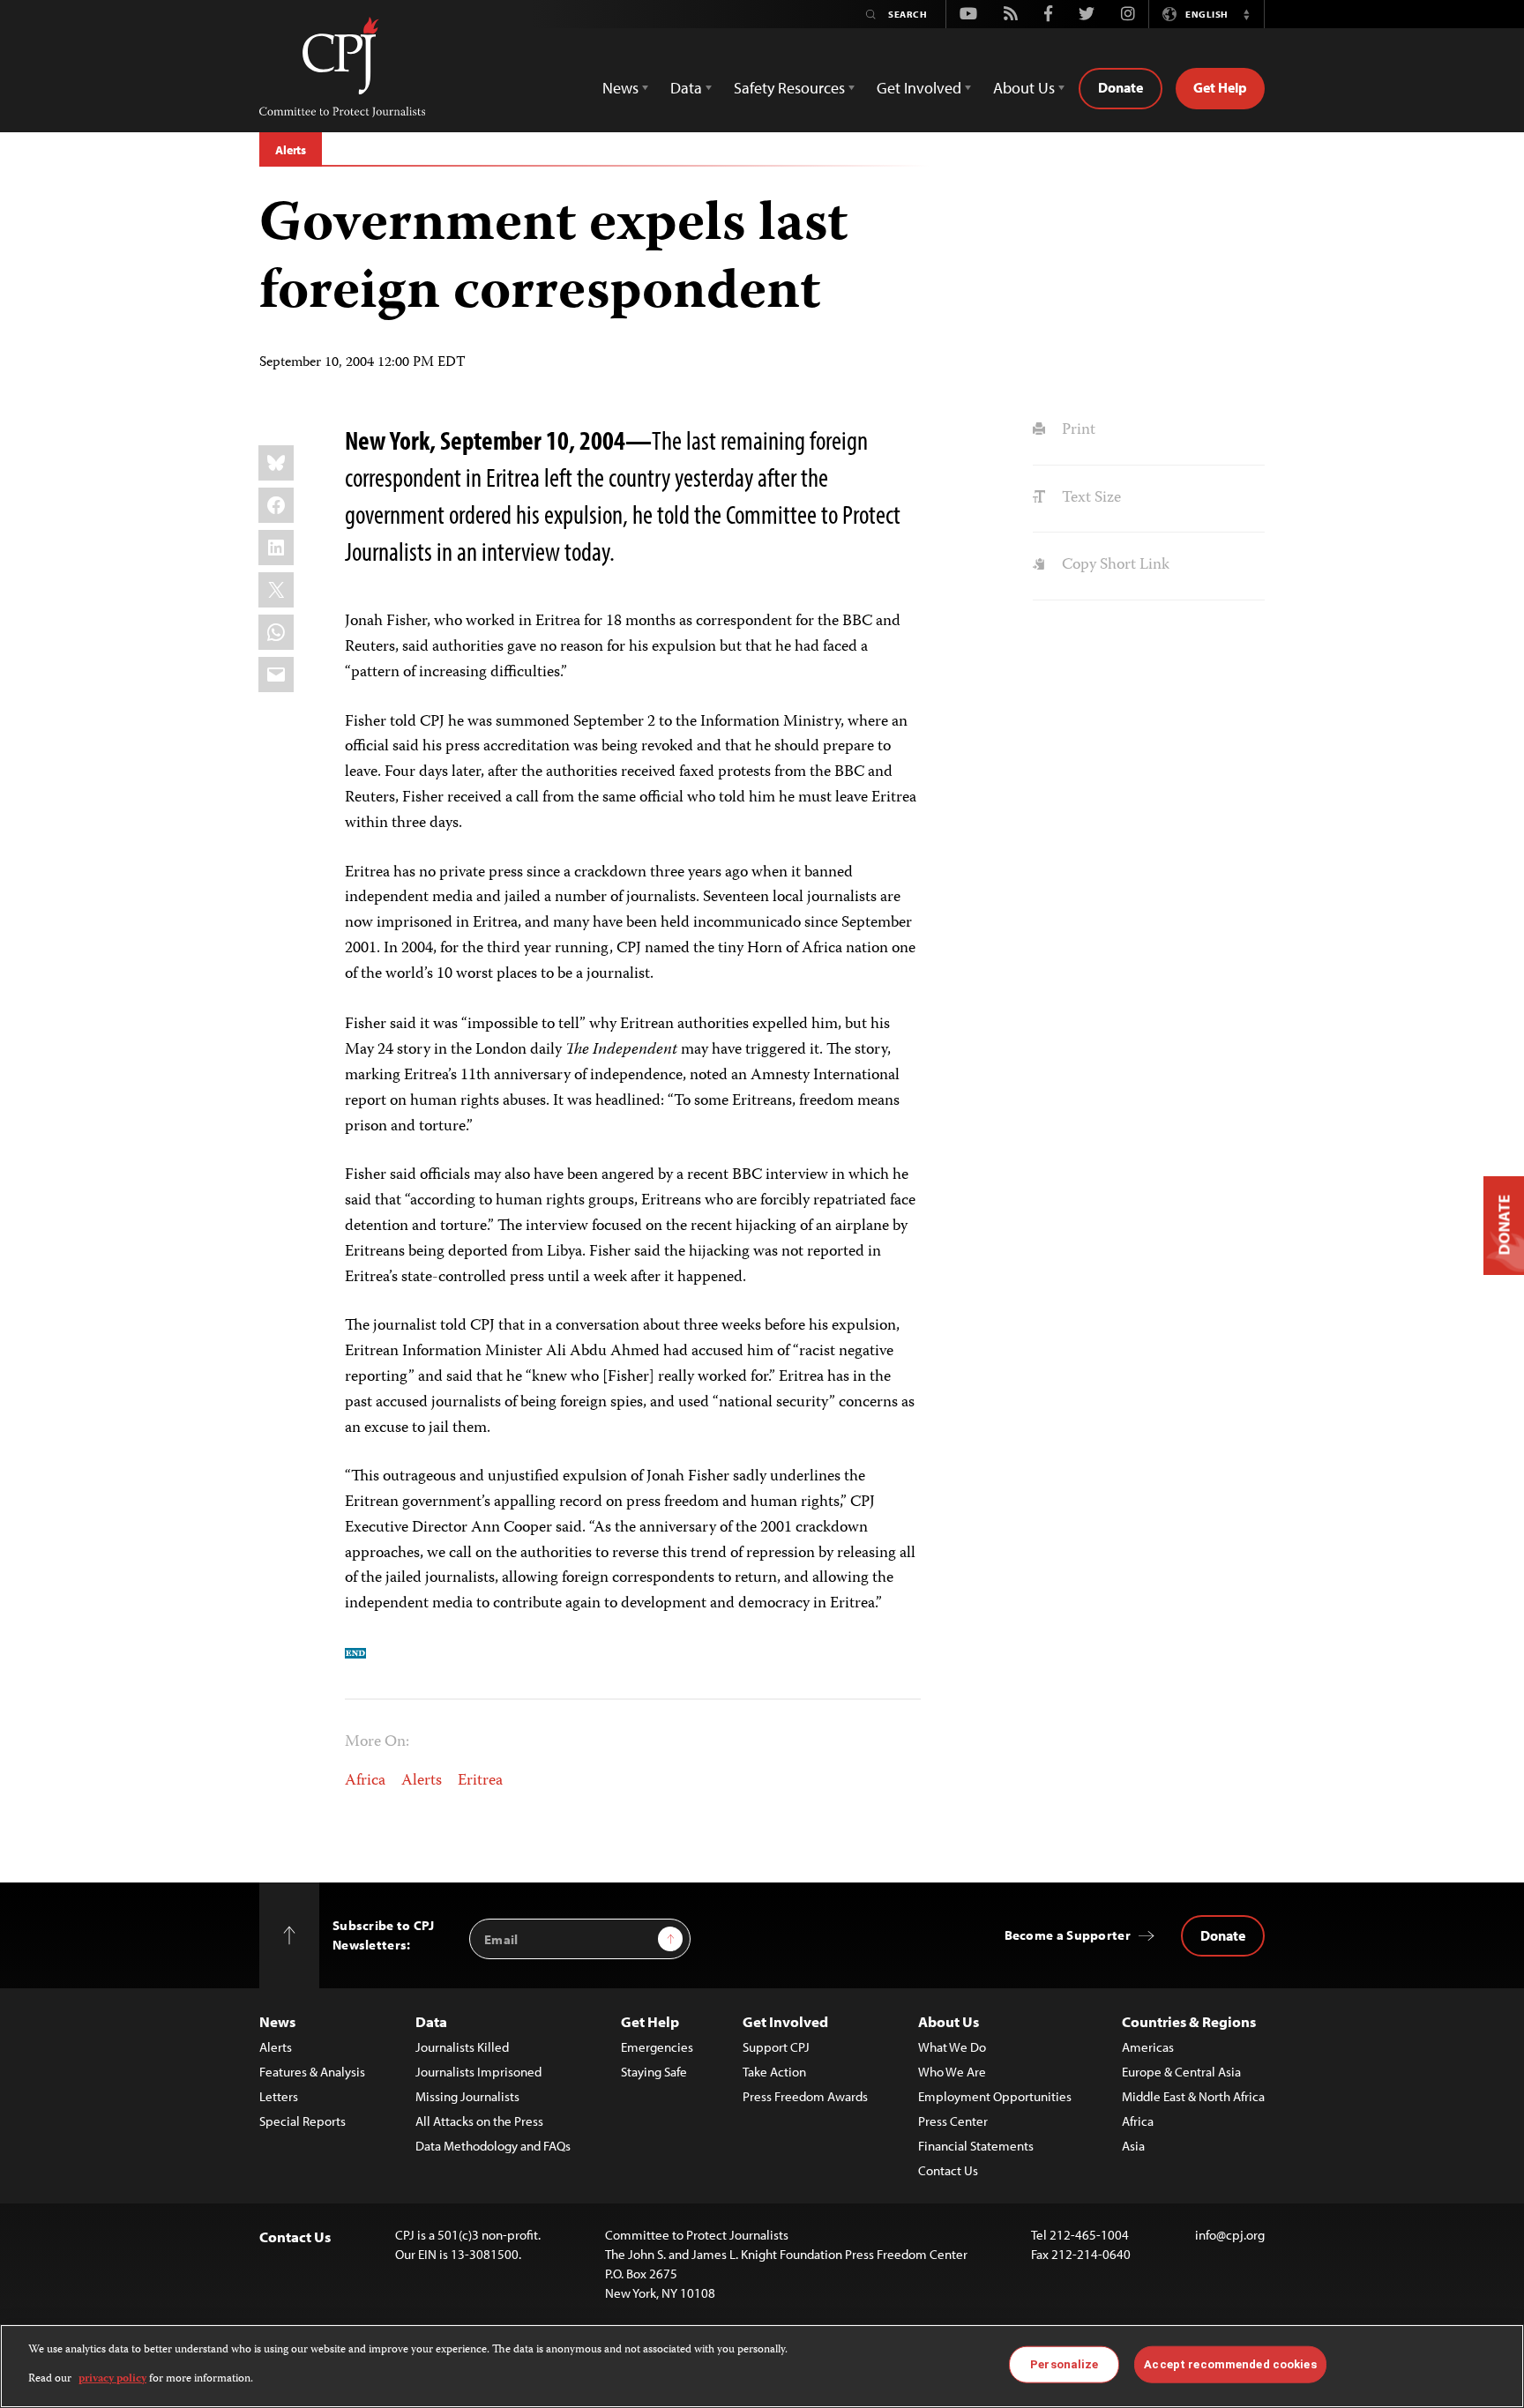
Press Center (953, 2121)
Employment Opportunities (995, 2096)
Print (1076, 430)
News (277, 2021)
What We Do (952, 2047)
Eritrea (480, 1781)
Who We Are (952, 2072)
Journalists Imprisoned (478, 2072)
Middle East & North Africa (1193, 2096)
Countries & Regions (1189, 2021)
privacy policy (112, 2378)
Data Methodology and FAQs (493, 2146)
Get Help (1220, 87)
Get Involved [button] (919, 88)
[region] (762, 2366)
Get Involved (785, 2021)
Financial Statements (976, 2146)
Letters (279, 2096)
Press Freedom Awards (805, 2096)
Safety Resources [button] (789, 88)
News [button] (620, 88)
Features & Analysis (312, 2072)
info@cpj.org (1230, 2235)
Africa (365, 1781)
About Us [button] (1024, 88)
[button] (1246, 14)
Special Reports (303, 2121)
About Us (949, 2021)
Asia (1133, 2146)
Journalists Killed (462, 2047)
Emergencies (657, 2047)
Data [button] (686, 88)
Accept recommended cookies (1230, 2364)
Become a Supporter (1068, 1935)
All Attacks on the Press (479, 2121)
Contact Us (948, 2170)
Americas (1148, 2047)
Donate (1121, 87)
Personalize (1064, 2364)
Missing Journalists (467, 2096)
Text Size (1089, 498)
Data (431, 2021)
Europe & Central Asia (1181, 2072)
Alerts (291, 150)
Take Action (774, 2072)
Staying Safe (654, 2072)
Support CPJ (776, 2047)
